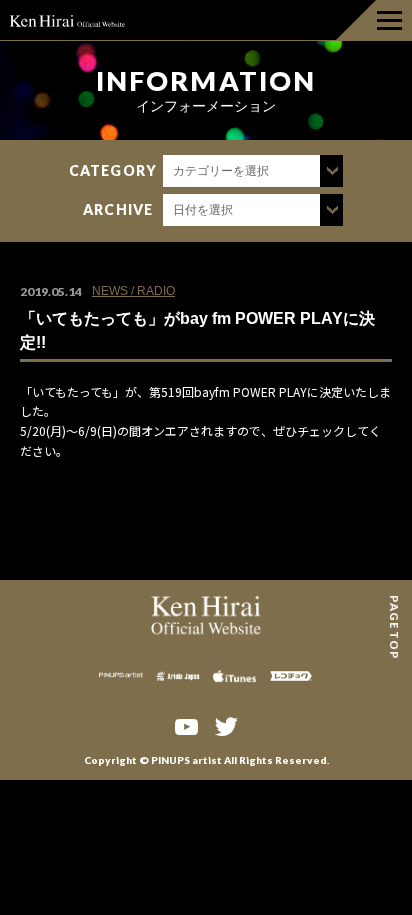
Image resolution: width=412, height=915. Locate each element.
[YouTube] (186, 725)
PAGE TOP (394, 602)
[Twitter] (226, 725)
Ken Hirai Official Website (67, 20)
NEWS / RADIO (133, 291)
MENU (374, 20)
